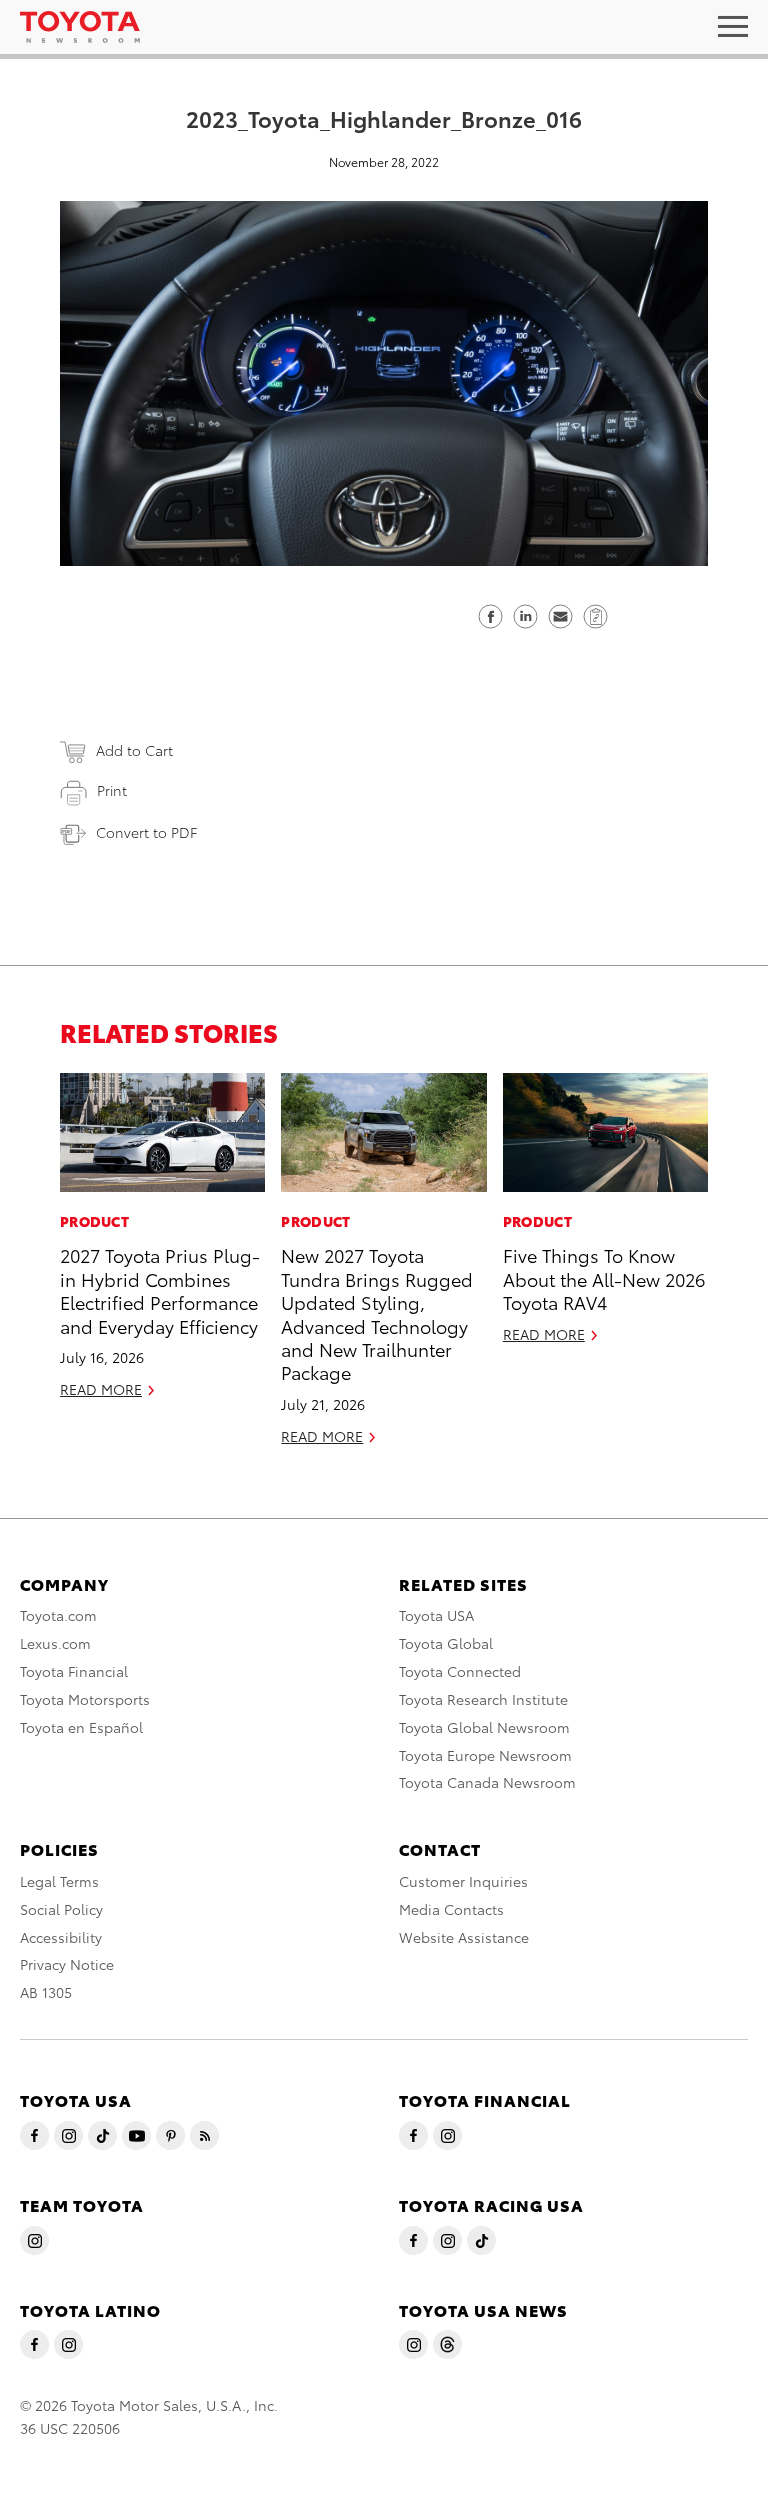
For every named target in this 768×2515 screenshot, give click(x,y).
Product (94, 1221)
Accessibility (61, 1937)
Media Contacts (451, 1909)
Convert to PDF (146, 832)
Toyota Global (446, 1643)
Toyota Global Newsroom (484, 1727)
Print (112, 790)
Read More (101, 1389)
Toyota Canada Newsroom (487, 1782)
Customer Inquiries (463, 1881)
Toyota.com (58, 1615)
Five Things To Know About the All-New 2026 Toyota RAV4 (604, 1278)
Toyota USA (436, 1615)
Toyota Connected (460, 1671)
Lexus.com (55, 1643)
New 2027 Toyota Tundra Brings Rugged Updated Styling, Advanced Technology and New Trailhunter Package (377, 1313)
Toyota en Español (81, 1727)
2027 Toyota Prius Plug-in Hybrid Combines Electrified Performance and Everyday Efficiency (160, 1289)
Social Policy (61, 1909)
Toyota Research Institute (483, 1699)
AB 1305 (46, 1992)
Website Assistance (464, 1937)
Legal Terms (59, 1881)
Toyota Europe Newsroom (485, 1755)
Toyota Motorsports (85, 1699)
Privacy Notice (67, 1964)
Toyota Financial (74, 1671)
